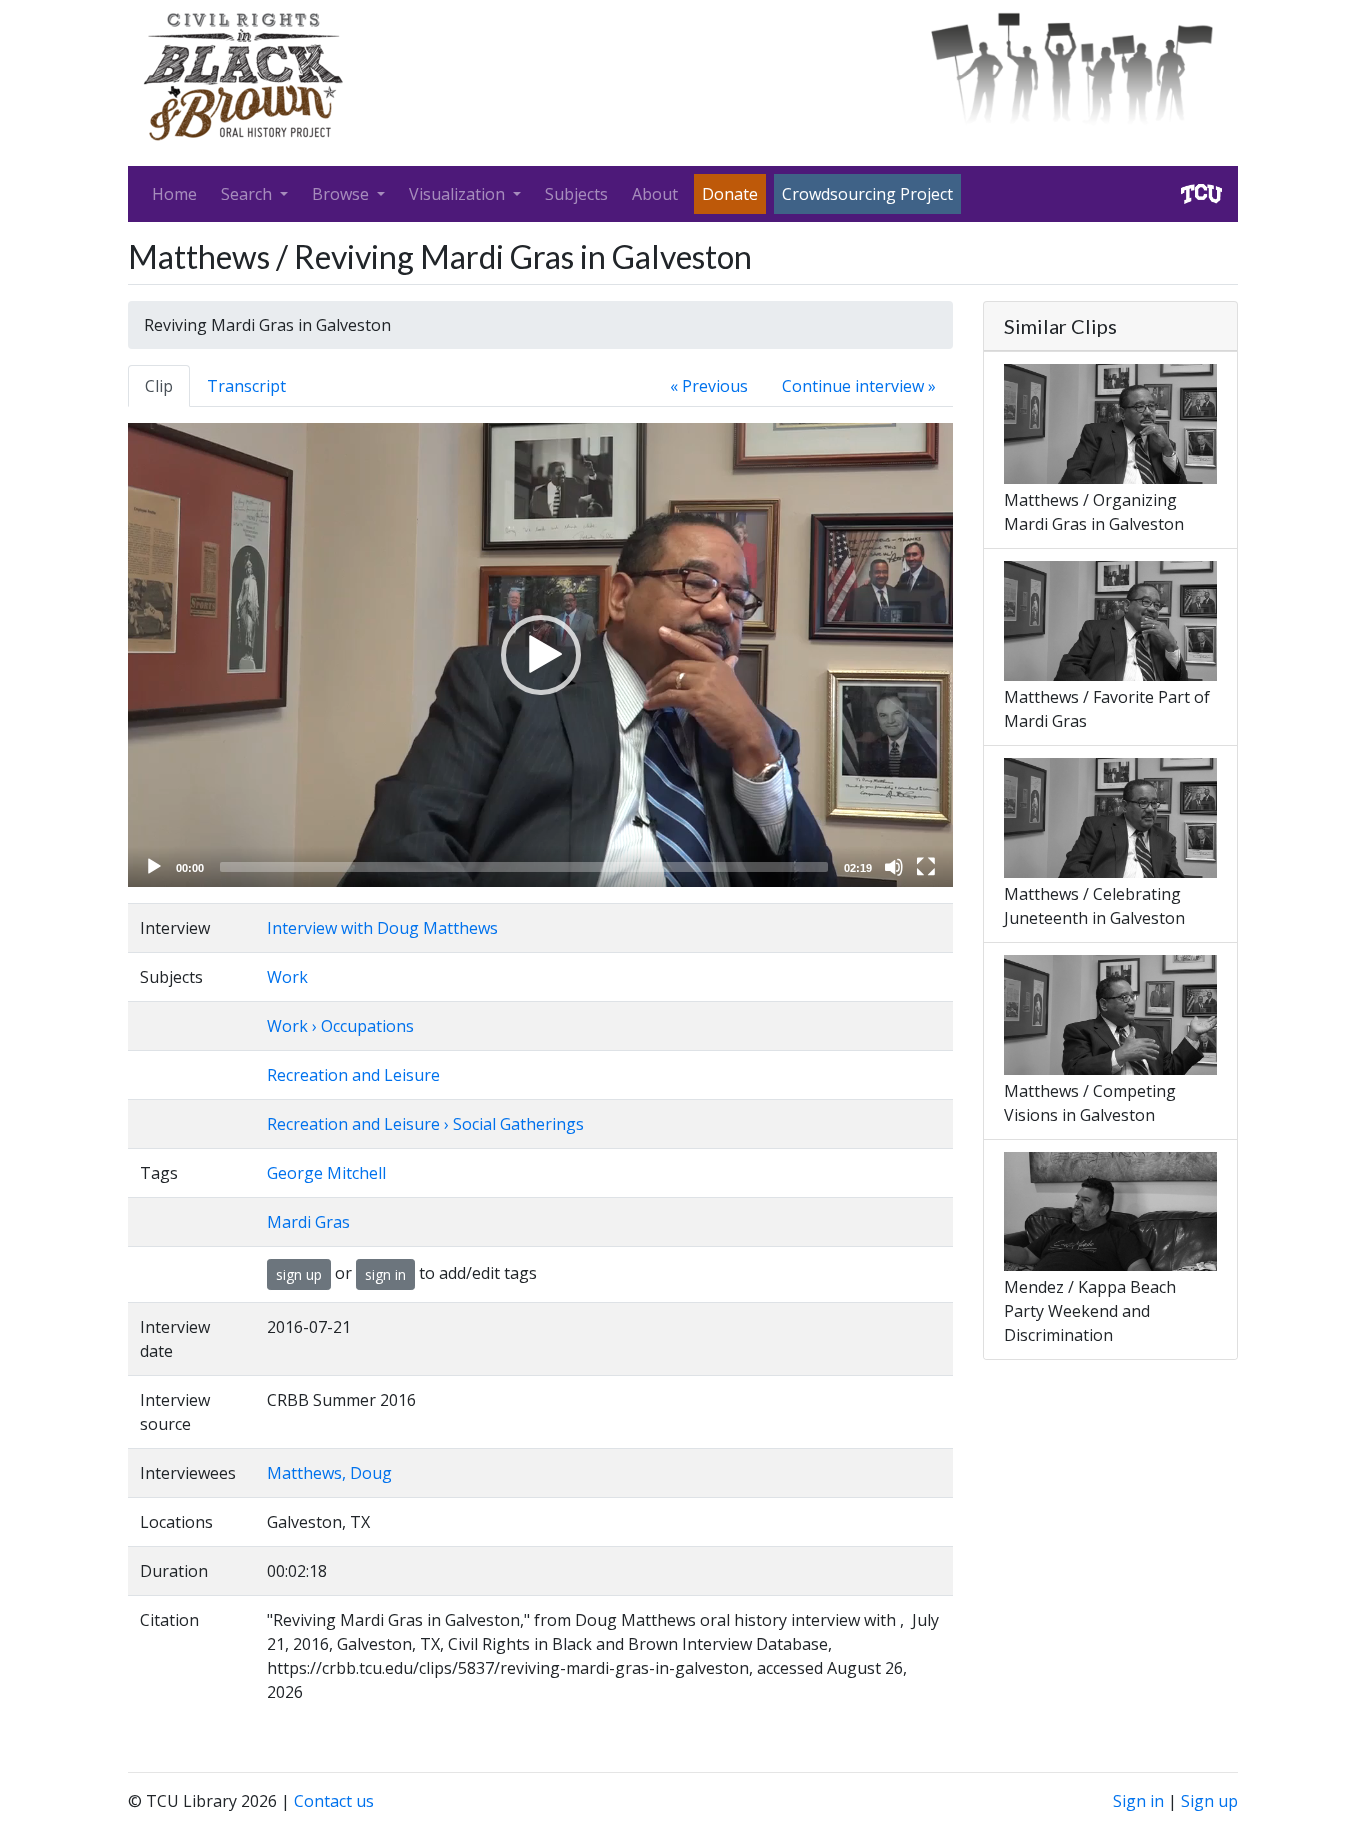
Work (287, 977)
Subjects (576, 194)
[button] (541, 655)
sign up (299, 1274)
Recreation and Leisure (353, 1075)
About (655, 194)
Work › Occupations (340, 1026)
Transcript (246, 386)
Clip (159, 386)
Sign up (1209, 1801)
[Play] (154, 867)
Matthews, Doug (329, 1473)
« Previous (709, 386)
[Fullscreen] (926, 867)
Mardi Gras (308, 1222)
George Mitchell (326, 1173)
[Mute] (894, 867)
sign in (385, 1274)
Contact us (334, 1801)
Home (174, 194)
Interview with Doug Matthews (382, 928)
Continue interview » (859, 386)
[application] (540, 655)
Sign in (1138, 1801)
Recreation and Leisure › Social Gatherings (425, 1124)
